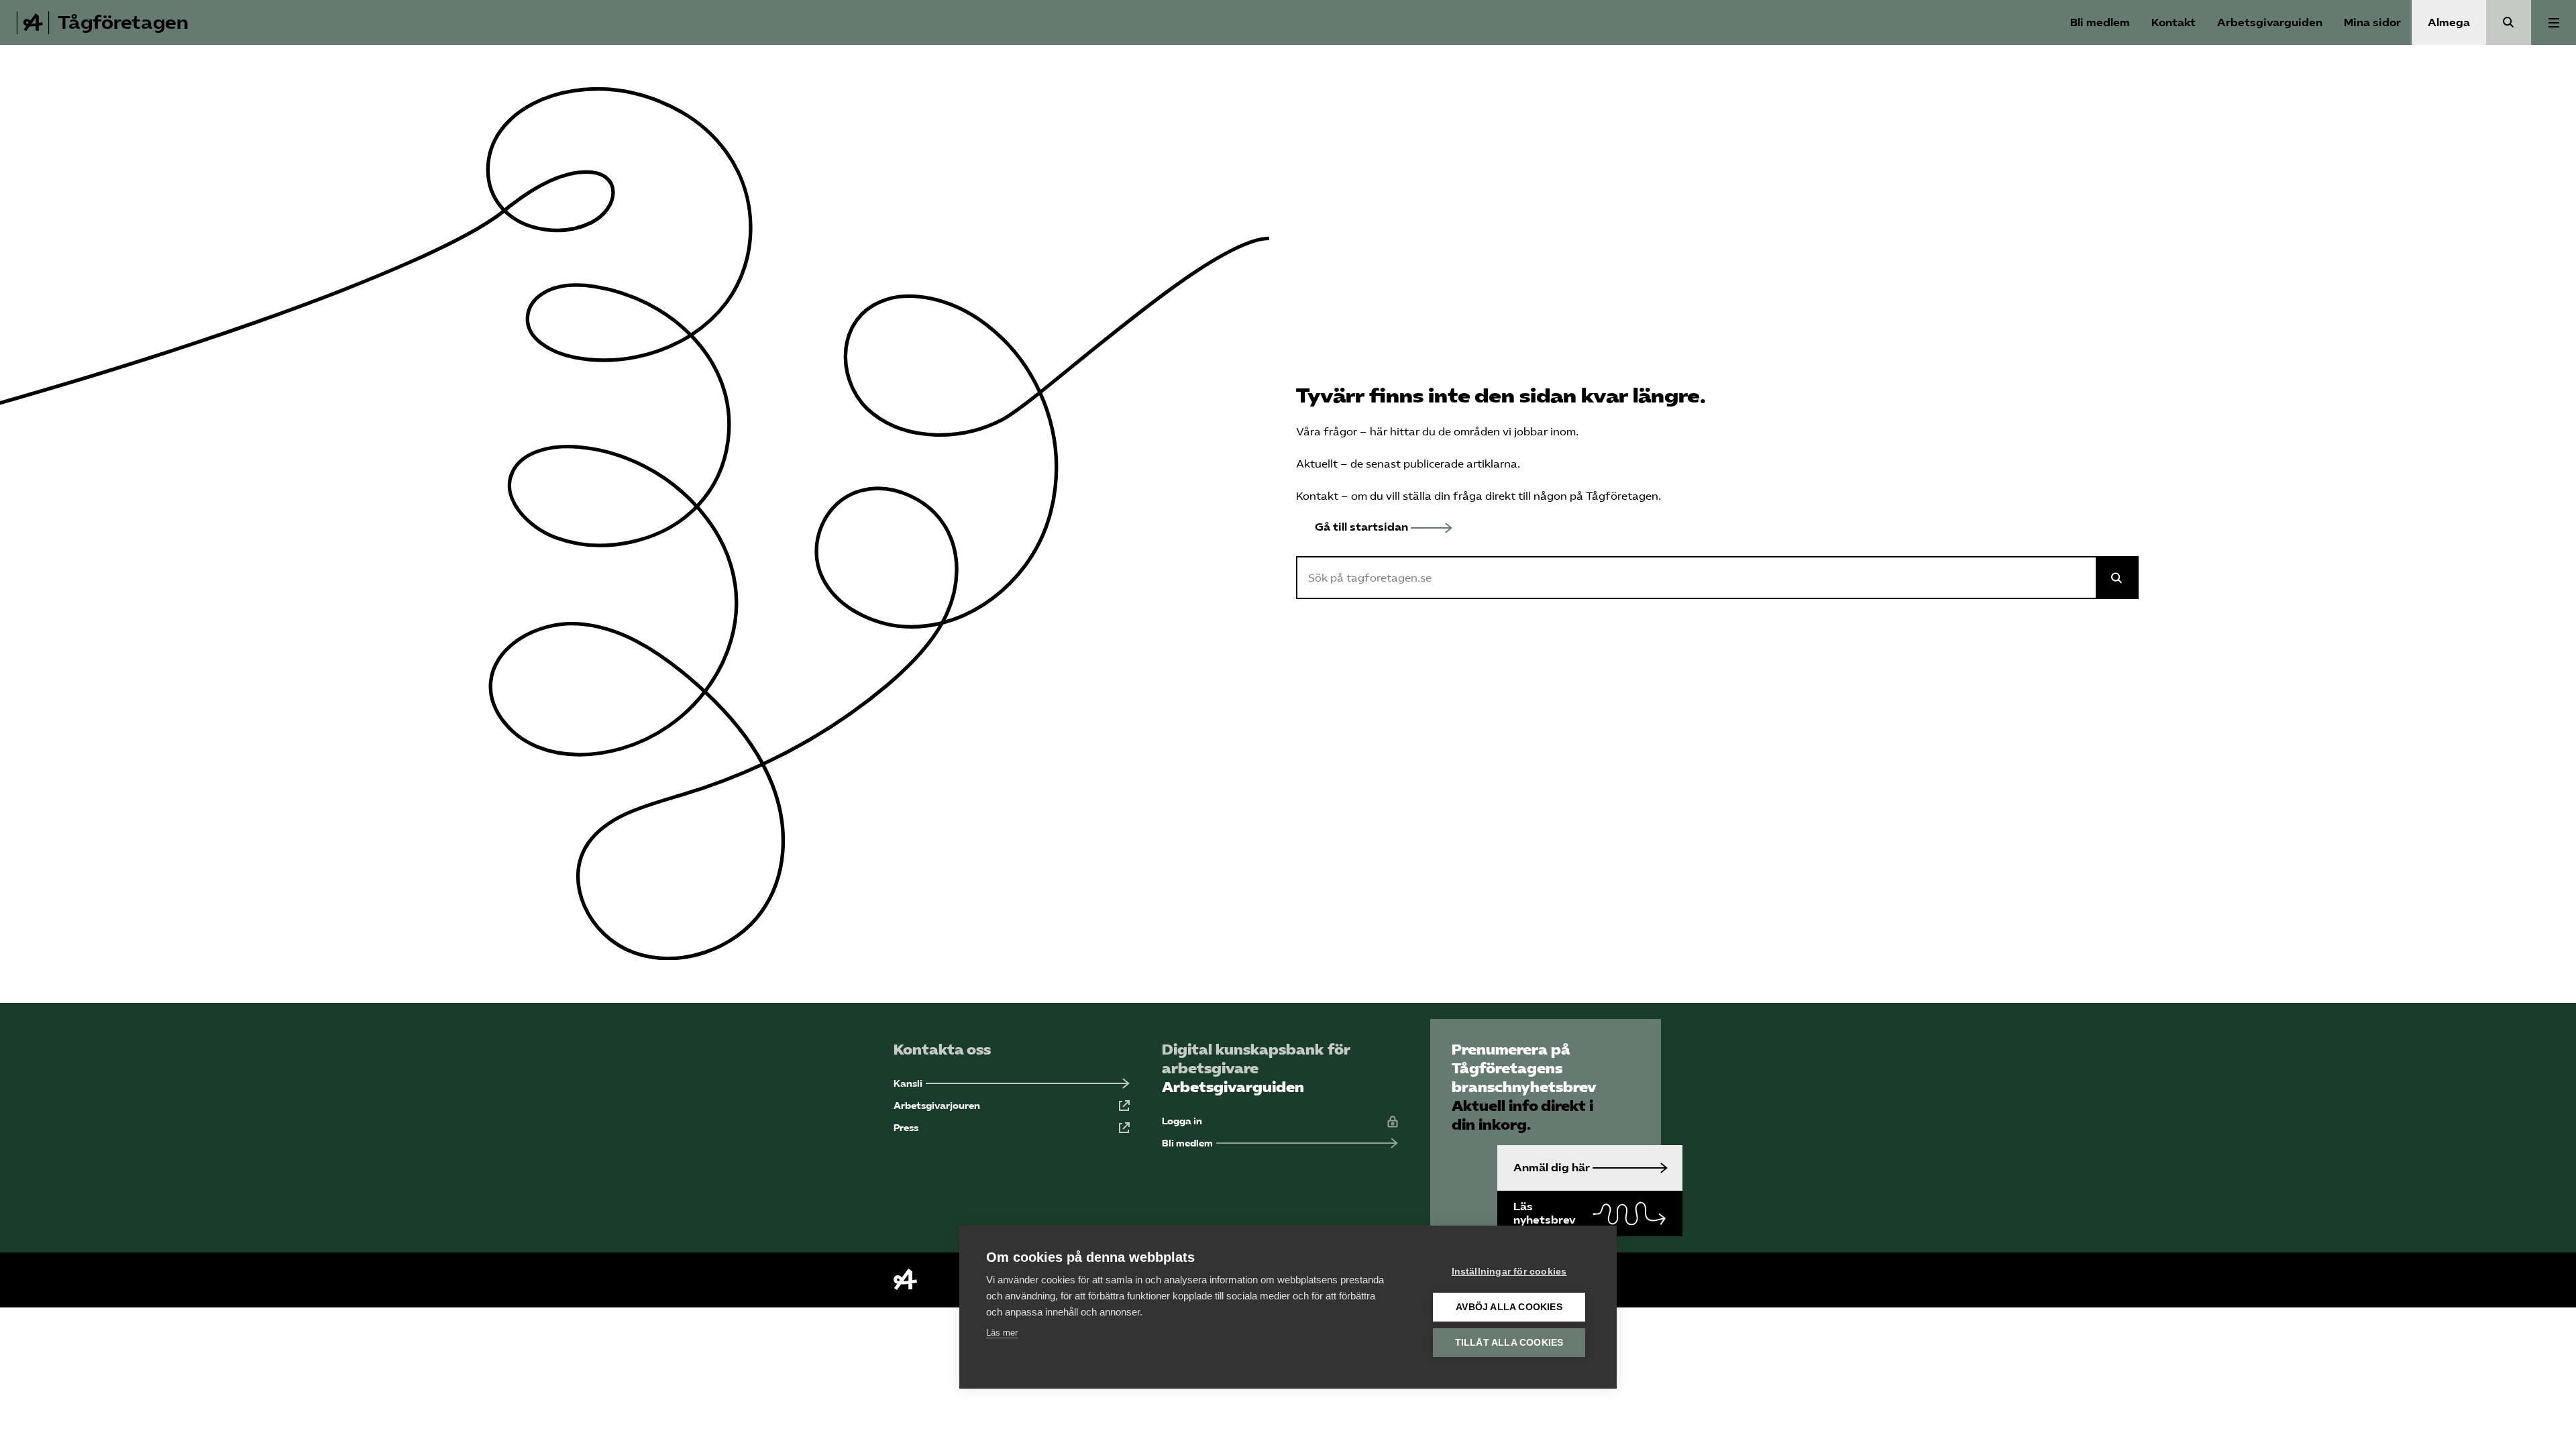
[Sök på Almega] (2117, 578)
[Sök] (2509, 22)
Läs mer (1002, 1333)
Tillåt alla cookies (1509, 1343)
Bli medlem (2100, 22)
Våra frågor (1327, 432)
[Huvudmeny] (2554, 22)
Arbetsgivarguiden (2270, 22)
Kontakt (2173, 22)
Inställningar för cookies (1509, 1272)
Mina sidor (2372, 22)
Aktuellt (1317, 464)
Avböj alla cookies (1509, 1307)
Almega (2449, 22)
